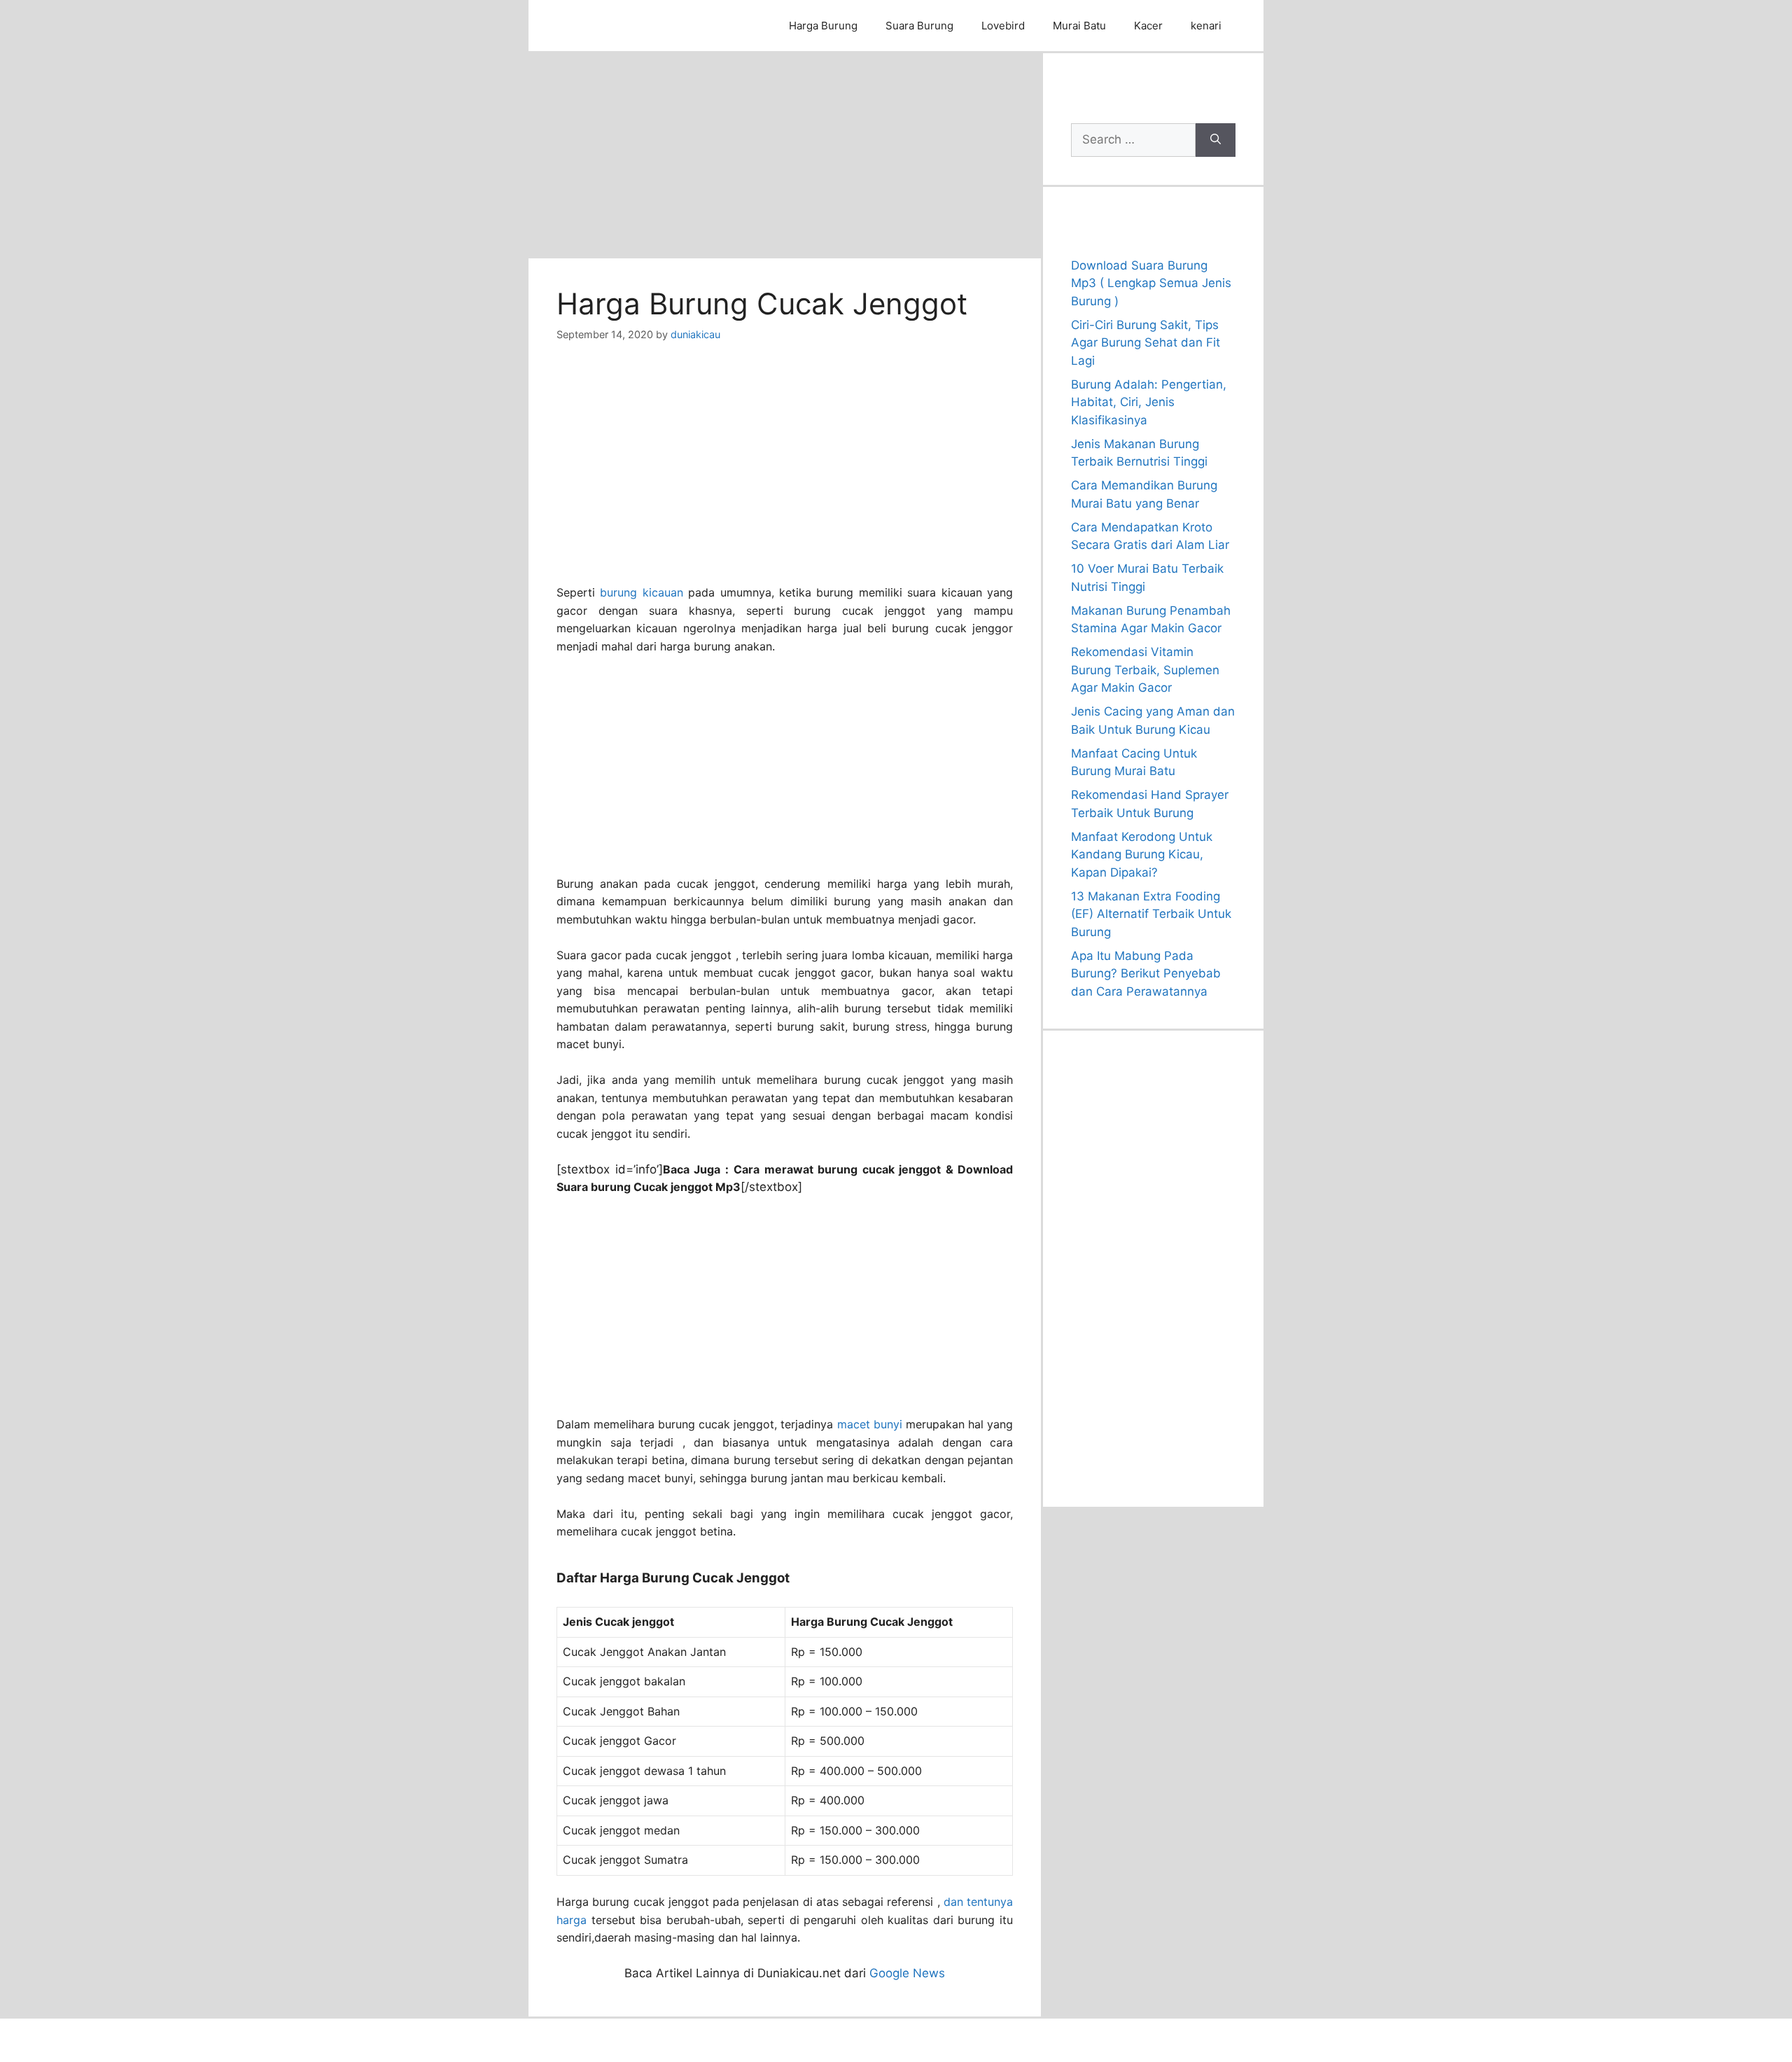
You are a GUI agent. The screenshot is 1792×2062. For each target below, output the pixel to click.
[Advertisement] (785, 155)
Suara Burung (919, 26)
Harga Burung (823, 26)
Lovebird (1003, 26)
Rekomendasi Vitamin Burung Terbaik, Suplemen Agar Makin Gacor (1145, 670)
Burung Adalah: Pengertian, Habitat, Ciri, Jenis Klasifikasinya (1149, 402)
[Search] (1216, 140)
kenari (1206, 26)
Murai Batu (1079, 26)
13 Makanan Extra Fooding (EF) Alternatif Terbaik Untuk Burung (1151, 914)
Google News (907, 1973)
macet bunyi (870, 1424)
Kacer (1148, 26)
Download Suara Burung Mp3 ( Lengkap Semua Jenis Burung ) (1151, 283)
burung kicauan (641, 592)
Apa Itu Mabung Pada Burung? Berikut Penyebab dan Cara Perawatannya (1146, 974)
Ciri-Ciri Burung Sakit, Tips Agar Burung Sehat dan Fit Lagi (1146, 343)
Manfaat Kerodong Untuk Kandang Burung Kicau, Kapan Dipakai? (1142, 855)
